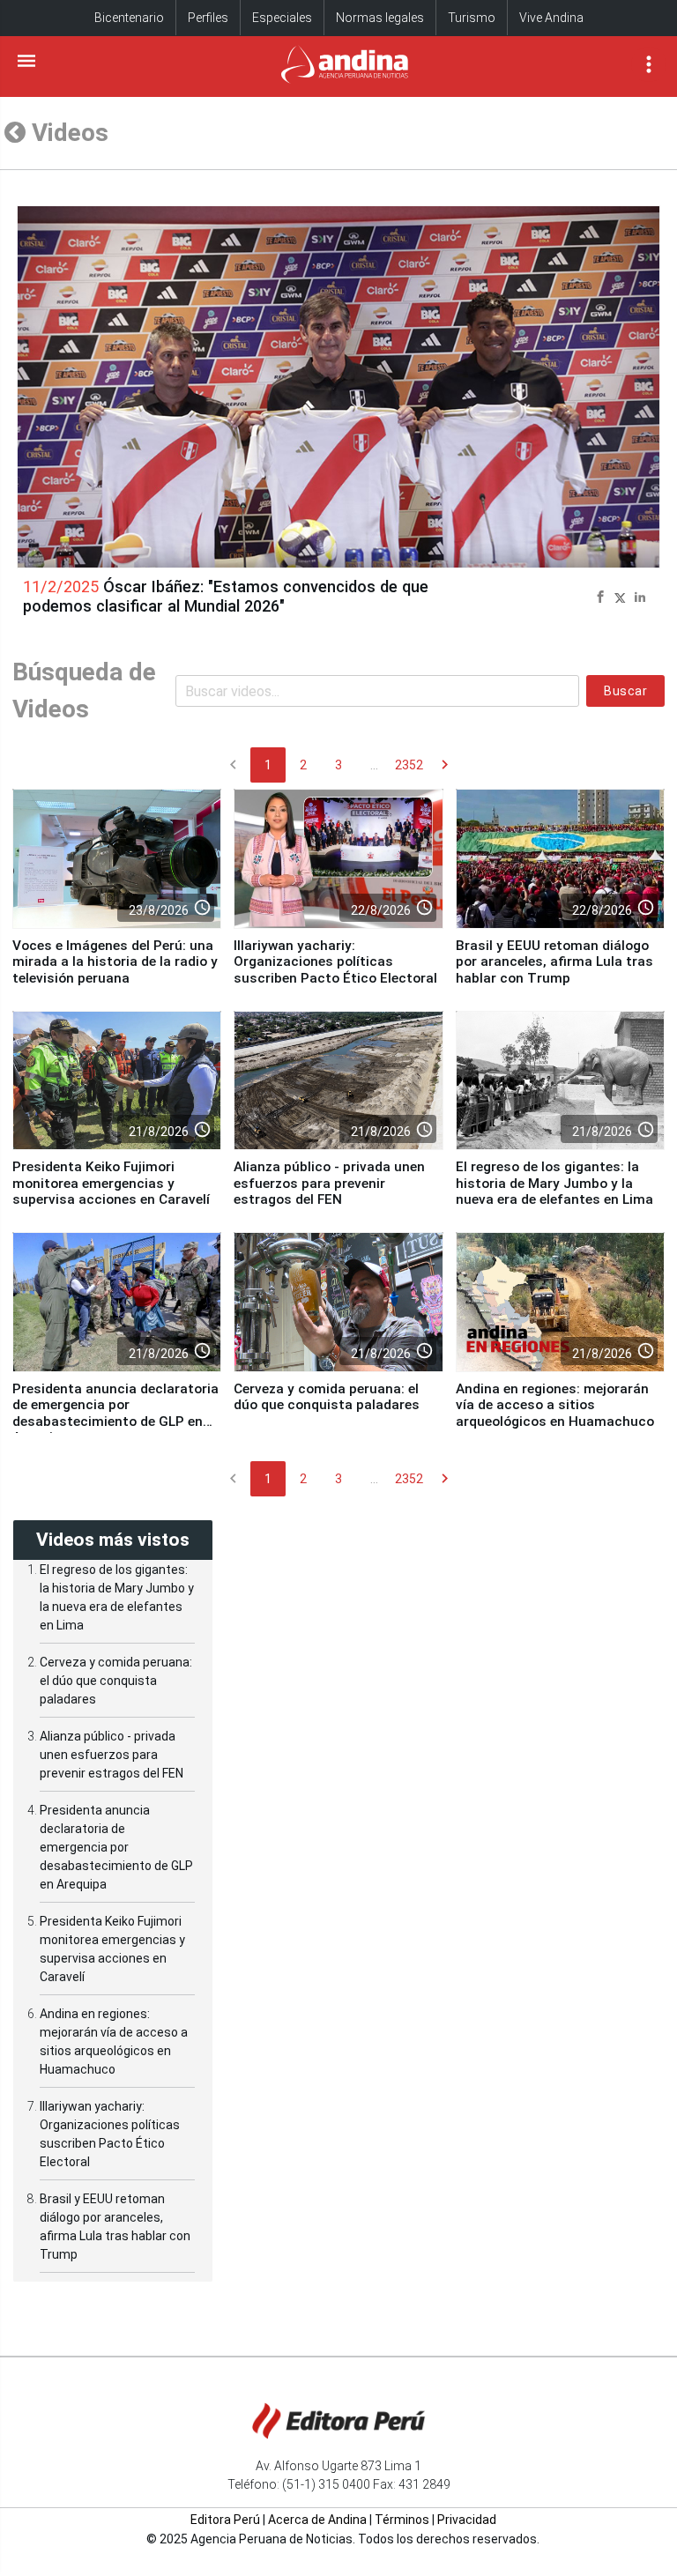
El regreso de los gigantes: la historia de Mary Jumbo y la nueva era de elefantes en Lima (554, 1183)
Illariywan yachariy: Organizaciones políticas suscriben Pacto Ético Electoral (335, 962)
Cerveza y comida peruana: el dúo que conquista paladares (327, 1397)
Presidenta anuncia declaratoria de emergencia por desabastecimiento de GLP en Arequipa (115, 1413)
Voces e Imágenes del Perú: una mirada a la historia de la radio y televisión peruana (115, 962)
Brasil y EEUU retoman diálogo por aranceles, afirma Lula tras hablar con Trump (554, 962)
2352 (409, 765)
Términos (402, 2520)
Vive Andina (551, 18)
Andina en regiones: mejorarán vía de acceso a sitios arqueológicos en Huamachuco (555, 1405)
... (374, 765)
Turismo (472, 18)
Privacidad (467, 2520)
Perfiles (208, 18)
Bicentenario (129, 18)
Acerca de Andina (317, 2520)
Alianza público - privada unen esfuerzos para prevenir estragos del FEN (329, 1183)
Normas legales (380, 18)
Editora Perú (225, 2520)
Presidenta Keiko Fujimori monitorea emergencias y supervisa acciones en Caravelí (111, 1183)
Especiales (282, 18)
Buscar (625, 691)
